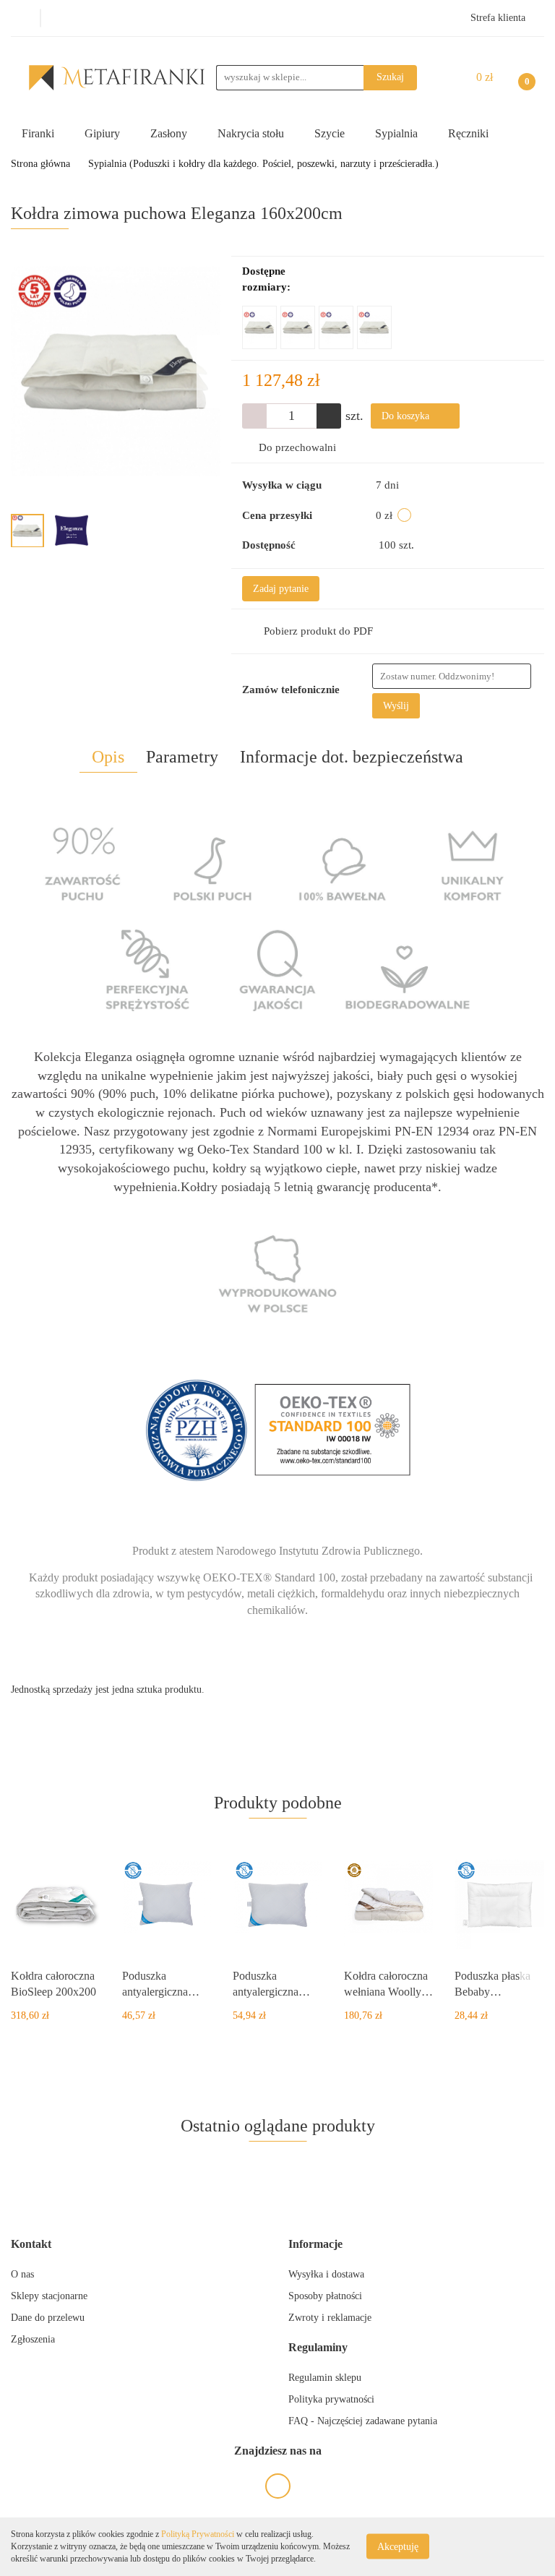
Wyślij (396, 706)
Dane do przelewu (48, 2318)
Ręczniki (470, 133)
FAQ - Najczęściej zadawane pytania (363, 2421)
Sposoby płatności (325, 2296)
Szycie (331, 133)
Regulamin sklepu (325, 2378)
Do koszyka (407, 416)
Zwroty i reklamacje (330, 2318)
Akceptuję (398, 2547)
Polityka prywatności (331, 2399)
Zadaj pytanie (281, 589)
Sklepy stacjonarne (49, 2296)
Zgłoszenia (33, 2339)
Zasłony (170, 133)
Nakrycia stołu (252, 133)
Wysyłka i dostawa (326, 2274)
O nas (22, 2274)
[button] (31, 2245)
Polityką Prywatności (198, 2534)
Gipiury (104, 133)
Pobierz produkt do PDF (318, 631)
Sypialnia (398, 133)
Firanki (39, 133)
